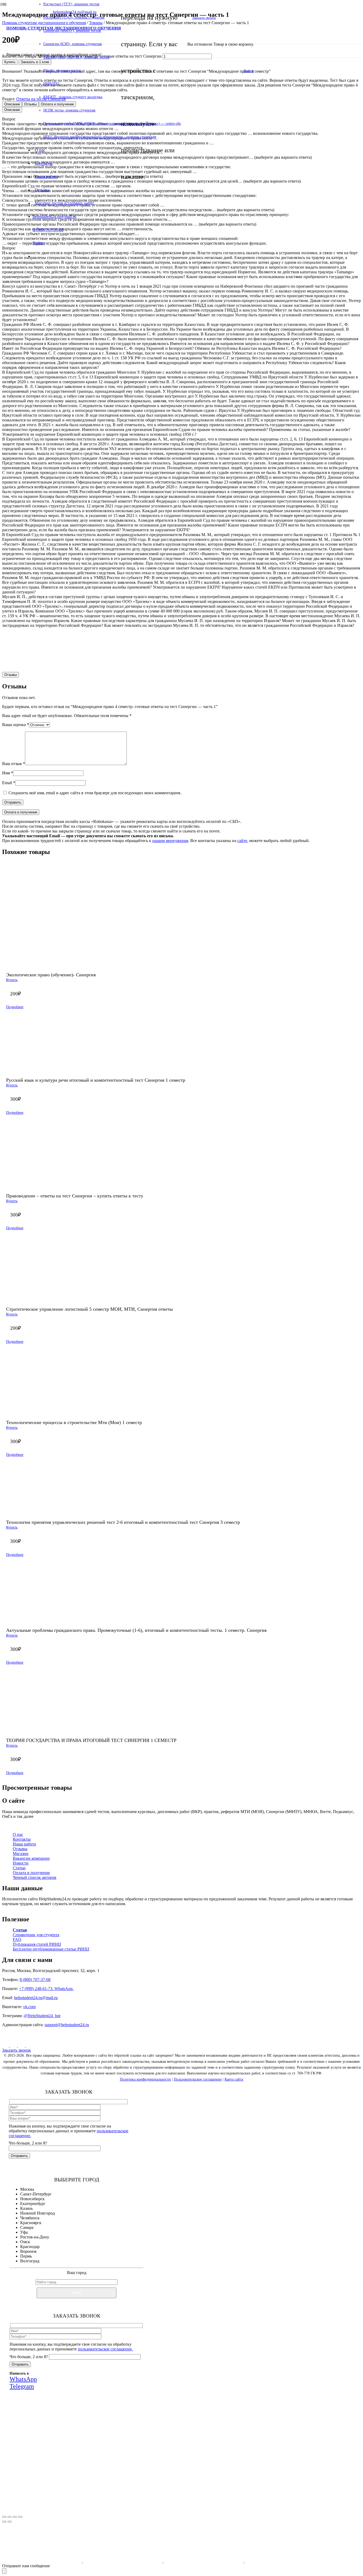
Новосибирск (32, 2199)
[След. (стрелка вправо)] (10, 2522)
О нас (18, 1834)
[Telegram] (29, 2045)
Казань (26, 2208)
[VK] (6, 2045)
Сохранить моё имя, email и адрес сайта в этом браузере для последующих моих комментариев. (95, 793)
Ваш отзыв (14, 764)
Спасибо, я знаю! (86, 2506)
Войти (249, 71)
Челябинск (30, 2218)
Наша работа (24, 1844)
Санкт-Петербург (36, 2194)
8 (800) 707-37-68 (35, 1980)
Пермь (26, 2256)
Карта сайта (234, 2079)
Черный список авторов (35, 1877)
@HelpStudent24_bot (42, 2016)
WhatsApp (84, 2472)
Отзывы (20, 1849)
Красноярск (31, 2223)
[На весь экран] (10, 2517)
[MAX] (14, 2045)
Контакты (22, 1839)
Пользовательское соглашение (198, 2079)
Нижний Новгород (37, 2213)
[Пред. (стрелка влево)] (4, 2522)
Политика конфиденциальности (145, 2079)
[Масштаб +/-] (4, 2517)
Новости (21, 1863)
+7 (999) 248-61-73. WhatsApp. (46, 1989)
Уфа (24, 2232)
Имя (8, 773)
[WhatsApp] (22, 2045)
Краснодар (30, 2247)
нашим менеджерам (170, 841)
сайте (242, 841)
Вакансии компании (31, 1858)
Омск (25, 2242)
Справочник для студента (36, 1935)
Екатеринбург (33, 2204)
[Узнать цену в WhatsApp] (229, 660)
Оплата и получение (31, 1873)
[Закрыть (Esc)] (20, 2517)
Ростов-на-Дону (35, 2237)
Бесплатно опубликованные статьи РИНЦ (51, 1949)
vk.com (29, 2007)
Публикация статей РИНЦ (37, 1944)
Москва (27, 2189)
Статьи (19, 1868)
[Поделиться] (15, 2517)
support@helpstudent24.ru (67, 2025)
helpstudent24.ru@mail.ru (36, 1998)
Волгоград (30, 2261)
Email (9, 783)
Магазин (21, 1854)
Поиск (77, 2293)
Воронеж (28, 2251)
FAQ (17, 1939)
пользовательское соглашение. (105, 2349)
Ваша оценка (16, 725)
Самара (27, 2227)
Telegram (116, 2472)
